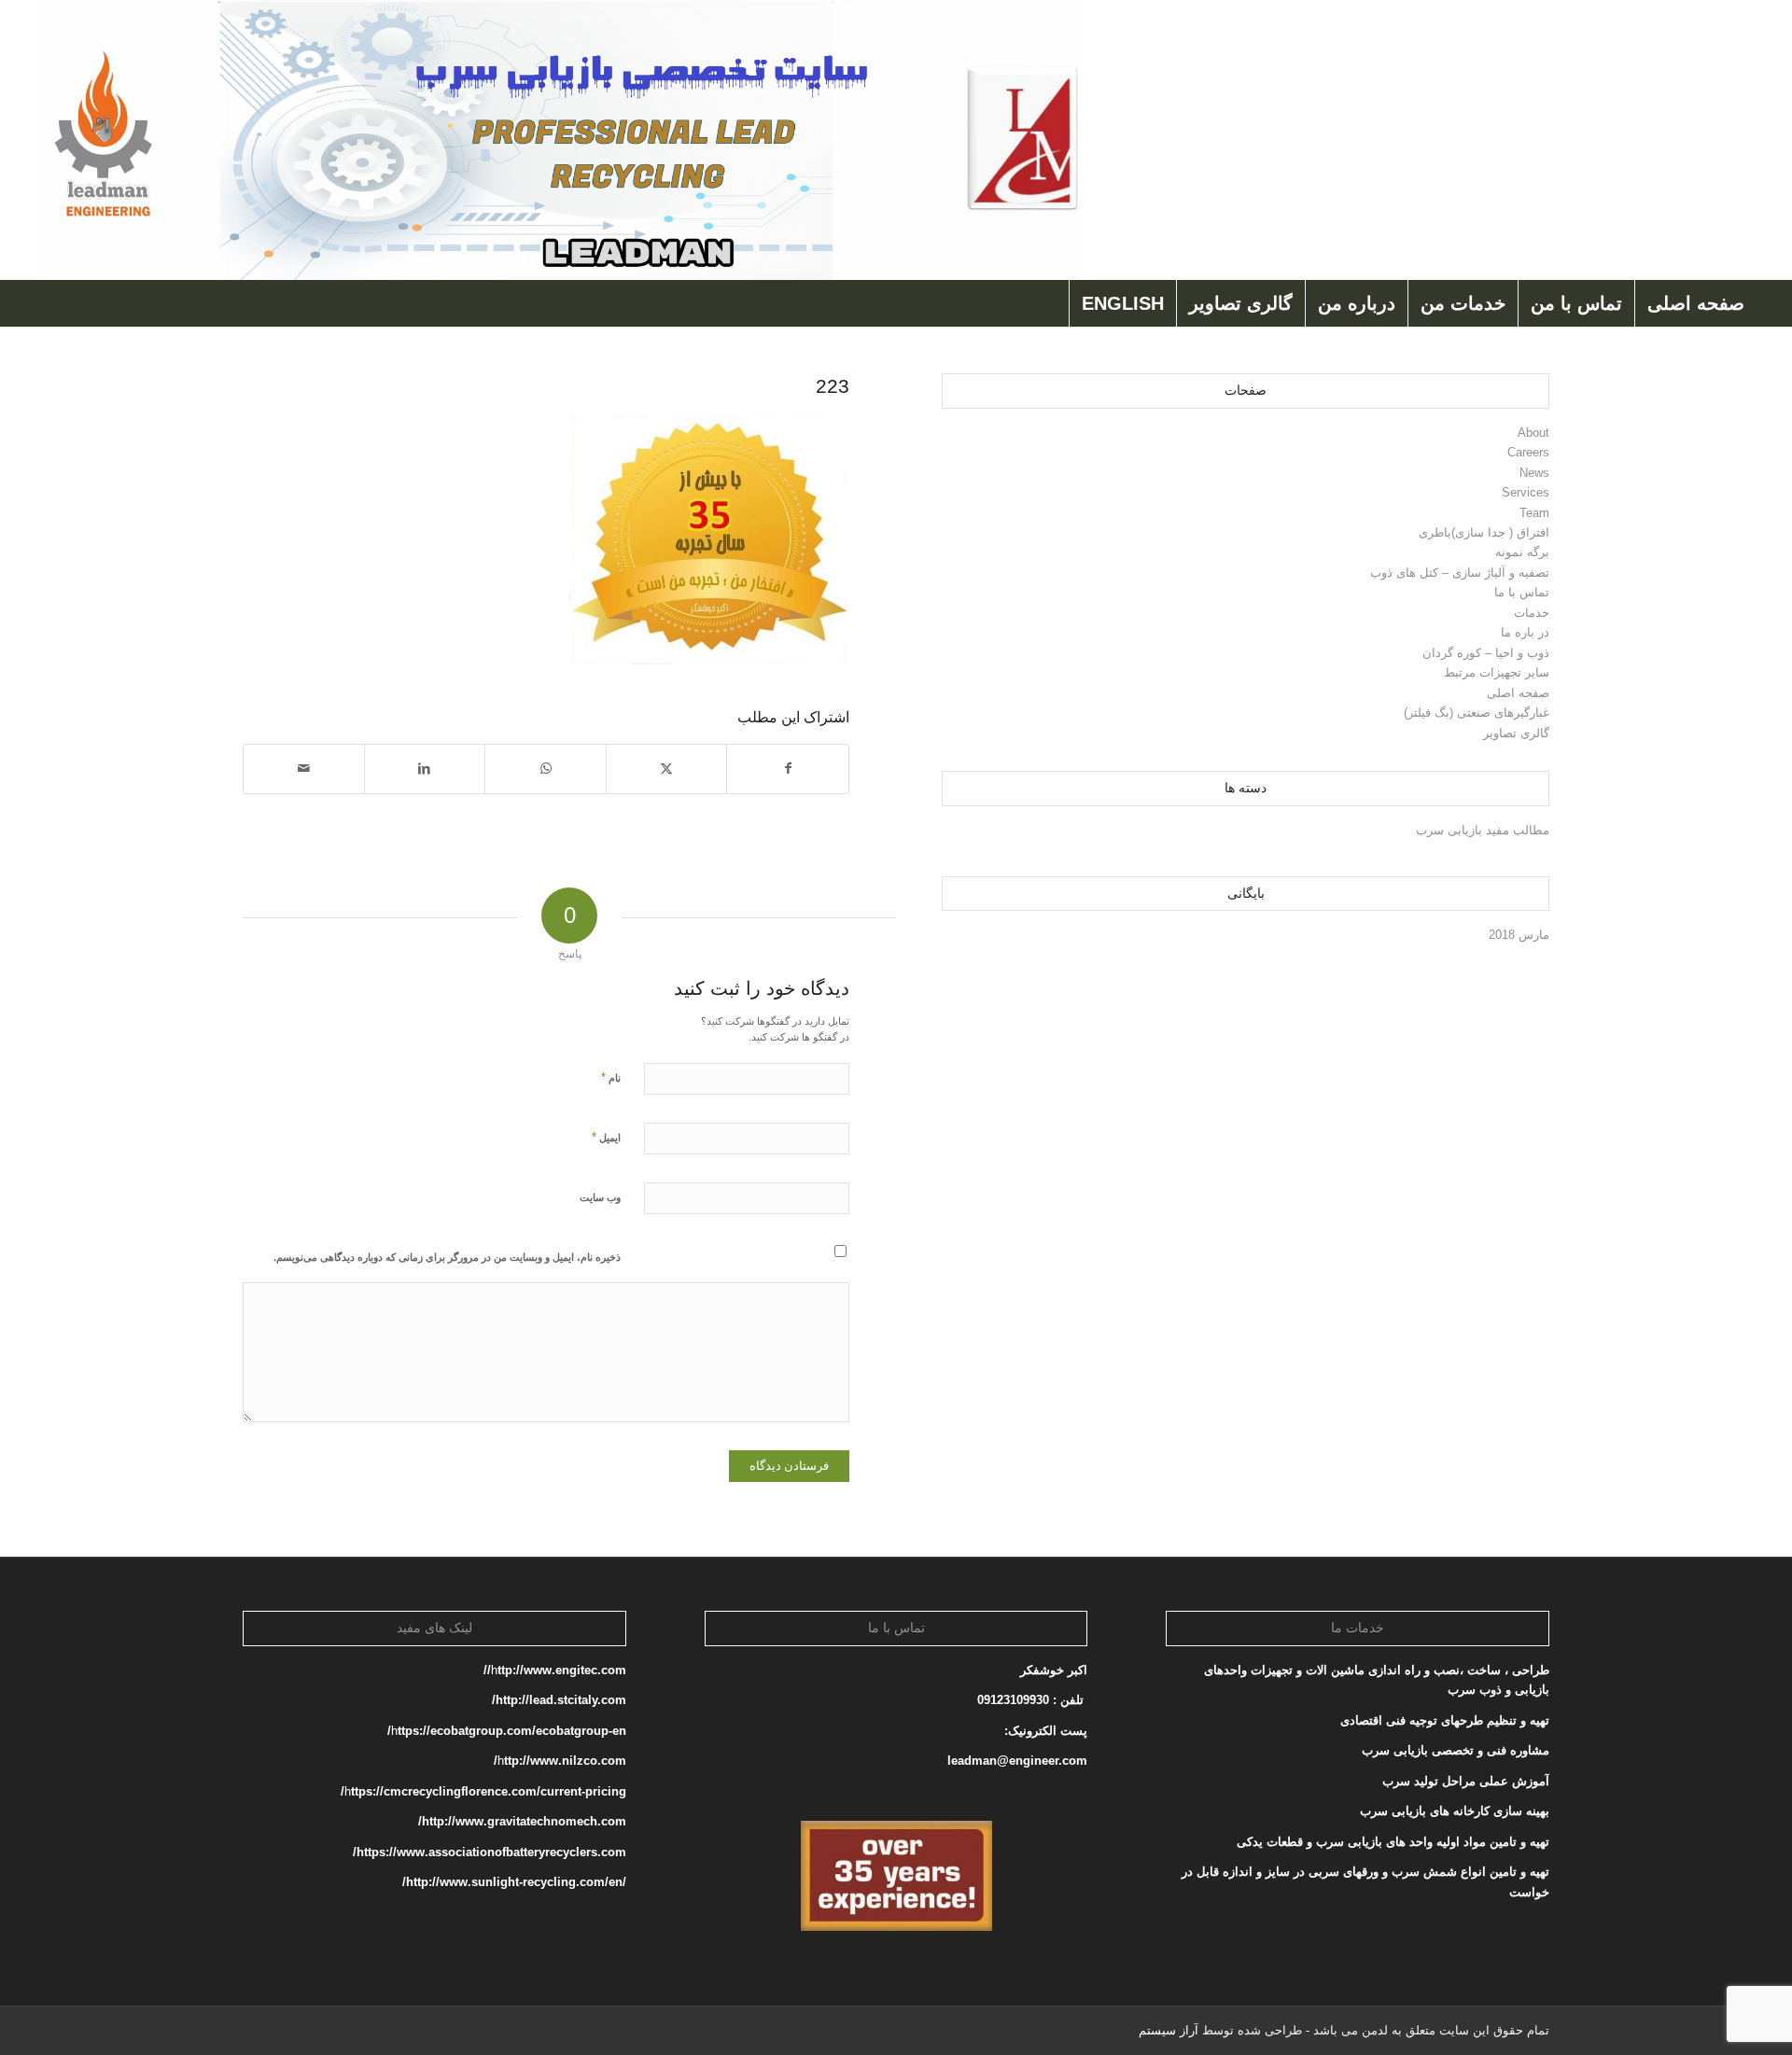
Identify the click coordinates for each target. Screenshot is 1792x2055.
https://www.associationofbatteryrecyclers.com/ (490, 1852)
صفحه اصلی (1518, 693)
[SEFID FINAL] (560, 140)
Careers (1528, 452)
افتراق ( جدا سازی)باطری (1484, 532)
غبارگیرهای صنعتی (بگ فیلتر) (1477, 713)
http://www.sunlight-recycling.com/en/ (512, 1882)
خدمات (1532, 613)
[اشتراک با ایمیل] (304, 769)
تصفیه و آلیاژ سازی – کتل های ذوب (1460, 573)
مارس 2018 (1519, 935)
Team (1534, 513)
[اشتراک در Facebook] (788, 769)
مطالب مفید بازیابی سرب (1483, 830)
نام (611, 1077)
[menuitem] (1695, 303)
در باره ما (1525, 632)
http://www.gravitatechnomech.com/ (522, 1821)
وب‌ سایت (600, 1197)
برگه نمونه (1522, 552)
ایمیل (606, 1137)
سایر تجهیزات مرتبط (1497, 672)
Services (1526, 492)
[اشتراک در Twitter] (667, 769)
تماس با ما (1522, 592)
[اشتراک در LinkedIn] (425, 769)
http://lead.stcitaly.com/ (559, 1700)
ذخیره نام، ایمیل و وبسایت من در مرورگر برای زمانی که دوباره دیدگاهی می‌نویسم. (447, 1257)
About (1533, 433)
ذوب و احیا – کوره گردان (1486, 653)
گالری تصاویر (1516, 733)
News (1534, 473)
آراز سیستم (1169, 2030)
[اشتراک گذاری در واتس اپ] (546, 769)
